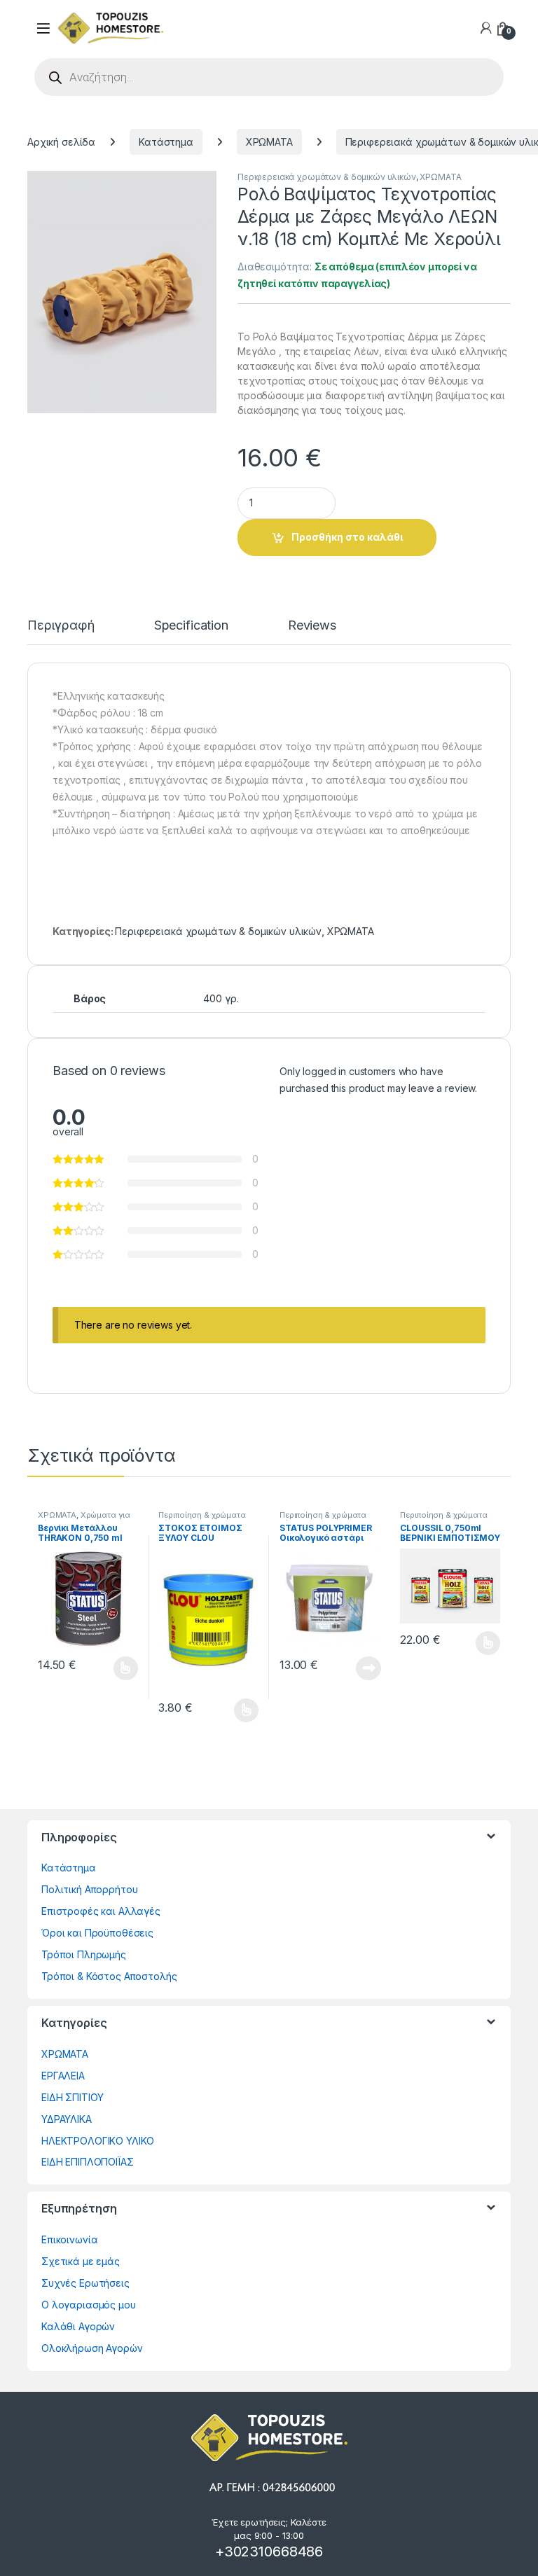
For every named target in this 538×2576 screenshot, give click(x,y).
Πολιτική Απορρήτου (89, 1889)
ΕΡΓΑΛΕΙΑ (63, 2076)
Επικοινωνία (69, 2239)
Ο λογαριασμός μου (89, 2305)
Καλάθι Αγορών (78, 2326)
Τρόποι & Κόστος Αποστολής (109, 1976)
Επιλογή (118, 1668)
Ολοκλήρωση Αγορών (92, 2348)
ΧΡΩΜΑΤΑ (269, 142)
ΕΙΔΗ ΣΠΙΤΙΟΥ (73, 2097)
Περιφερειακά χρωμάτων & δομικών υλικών (327, 177)
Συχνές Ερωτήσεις (85, 2283)
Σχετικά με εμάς (81, 2261)
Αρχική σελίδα (61, 142)
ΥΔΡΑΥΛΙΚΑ (67, 2119)
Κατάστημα (166, 142)
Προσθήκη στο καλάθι (347, 537)
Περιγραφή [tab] (61, 626)
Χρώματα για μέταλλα (84, 1519)
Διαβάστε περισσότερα (350, 1668)
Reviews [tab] (312, 626)
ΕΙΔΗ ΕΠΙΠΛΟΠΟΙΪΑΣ (88, 2162)
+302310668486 (269, 2551)
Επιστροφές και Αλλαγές (101, 1911)
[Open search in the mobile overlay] (269, 77)
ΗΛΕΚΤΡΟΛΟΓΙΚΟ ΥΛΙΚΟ (98, 2141)
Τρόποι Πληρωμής (84, 1954)
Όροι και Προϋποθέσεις (97, 1933)
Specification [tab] (191, 626)
